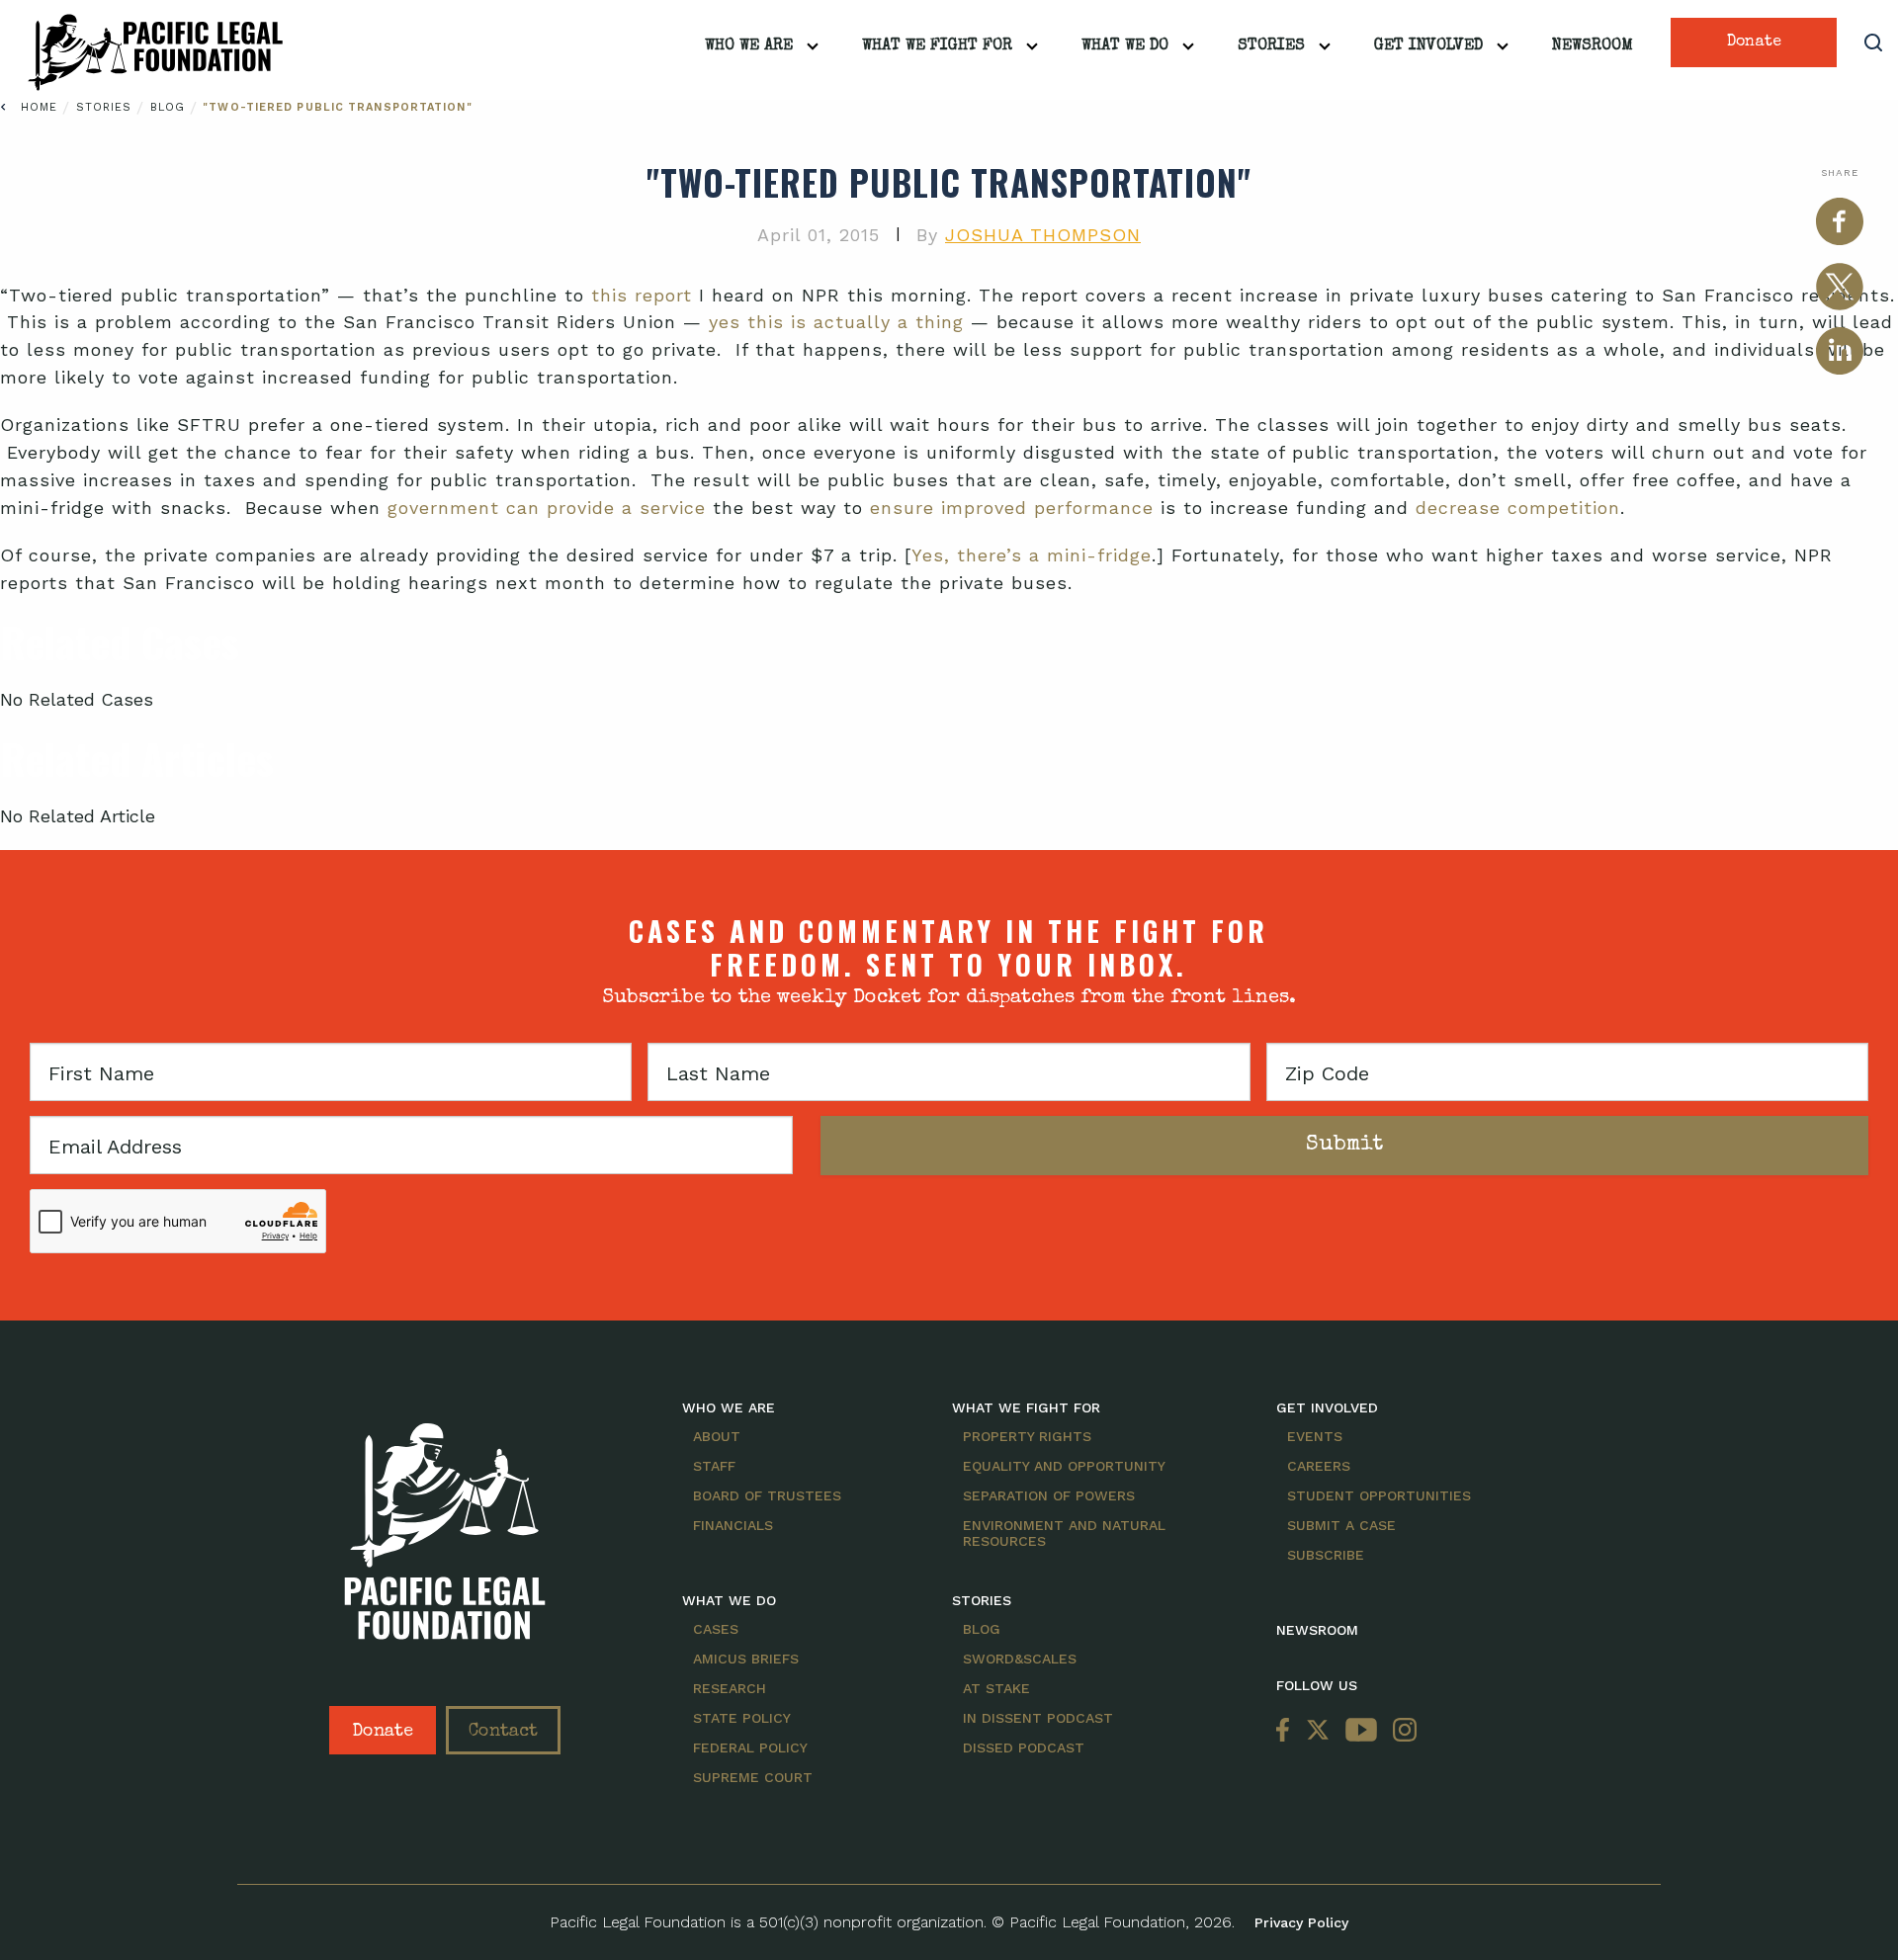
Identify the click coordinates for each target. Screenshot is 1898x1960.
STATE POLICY (742, 1718)
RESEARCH (730, 1688)
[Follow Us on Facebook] (1287, 1730)
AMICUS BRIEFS (746, 1659)
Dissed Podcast (1024, 1747)
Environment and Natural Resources (1064, 1533)
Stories (1271, 46)
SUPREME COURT (753, 1777)
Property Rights (1027, 1436)
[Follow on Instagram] (1401, 1730)
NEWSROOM (1317, 1630)
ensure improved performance (1012, 508)
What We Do (1125, 46)
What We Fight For (937, 46)
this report (642, 295)
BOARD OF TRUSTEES (767, 1495)
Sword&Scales (1020, 1659)
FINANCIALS (733, 1525)
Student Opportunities (1379, 1495)
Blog (171, 107)
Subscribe (1326, 1555)
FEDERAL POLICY (750, 1747)
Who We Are (749, 46)
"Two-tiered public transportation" (337, 107)
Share (1840, 172)
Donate (1754, 43)
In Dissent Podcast (1038, 1718)
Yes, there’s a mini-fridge (1032, 555)
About (717, 1436)
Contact (503, 1732)
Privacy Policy (1301, 1922)
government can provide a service (547, 508)
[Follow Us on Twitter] (1318, 1730)
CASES (716, 1629)
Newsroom (1593, 46)
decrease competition (1518, 508)
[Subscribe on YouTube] (1361, 1730)
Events (1315, 1436)
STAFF (714, 1466)
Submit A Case (1341, 1525)
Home (39, 107)
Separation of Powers (1049, 1495)
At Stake (996, 1688)
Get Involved (1428, 46)
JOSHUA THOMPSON (1043, 235)
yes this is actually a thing (836, 322)
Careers (1319, 1466)
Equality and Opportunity (1064, 1466)
